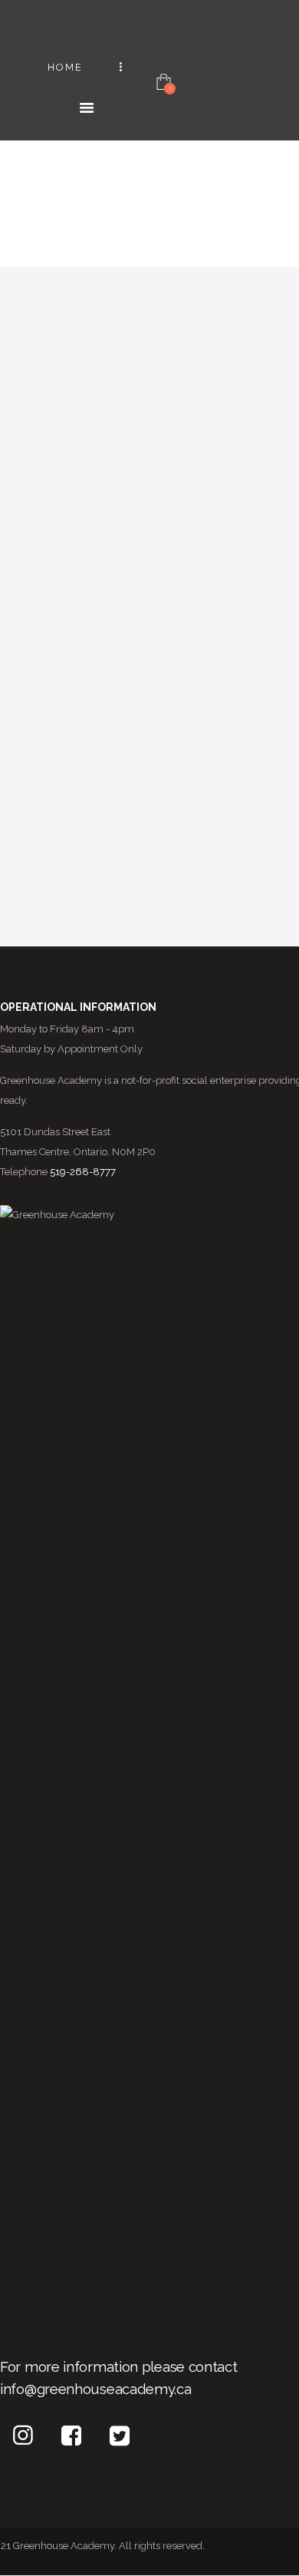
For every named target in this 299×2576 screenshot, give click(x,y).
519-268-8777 (83, 1172)
